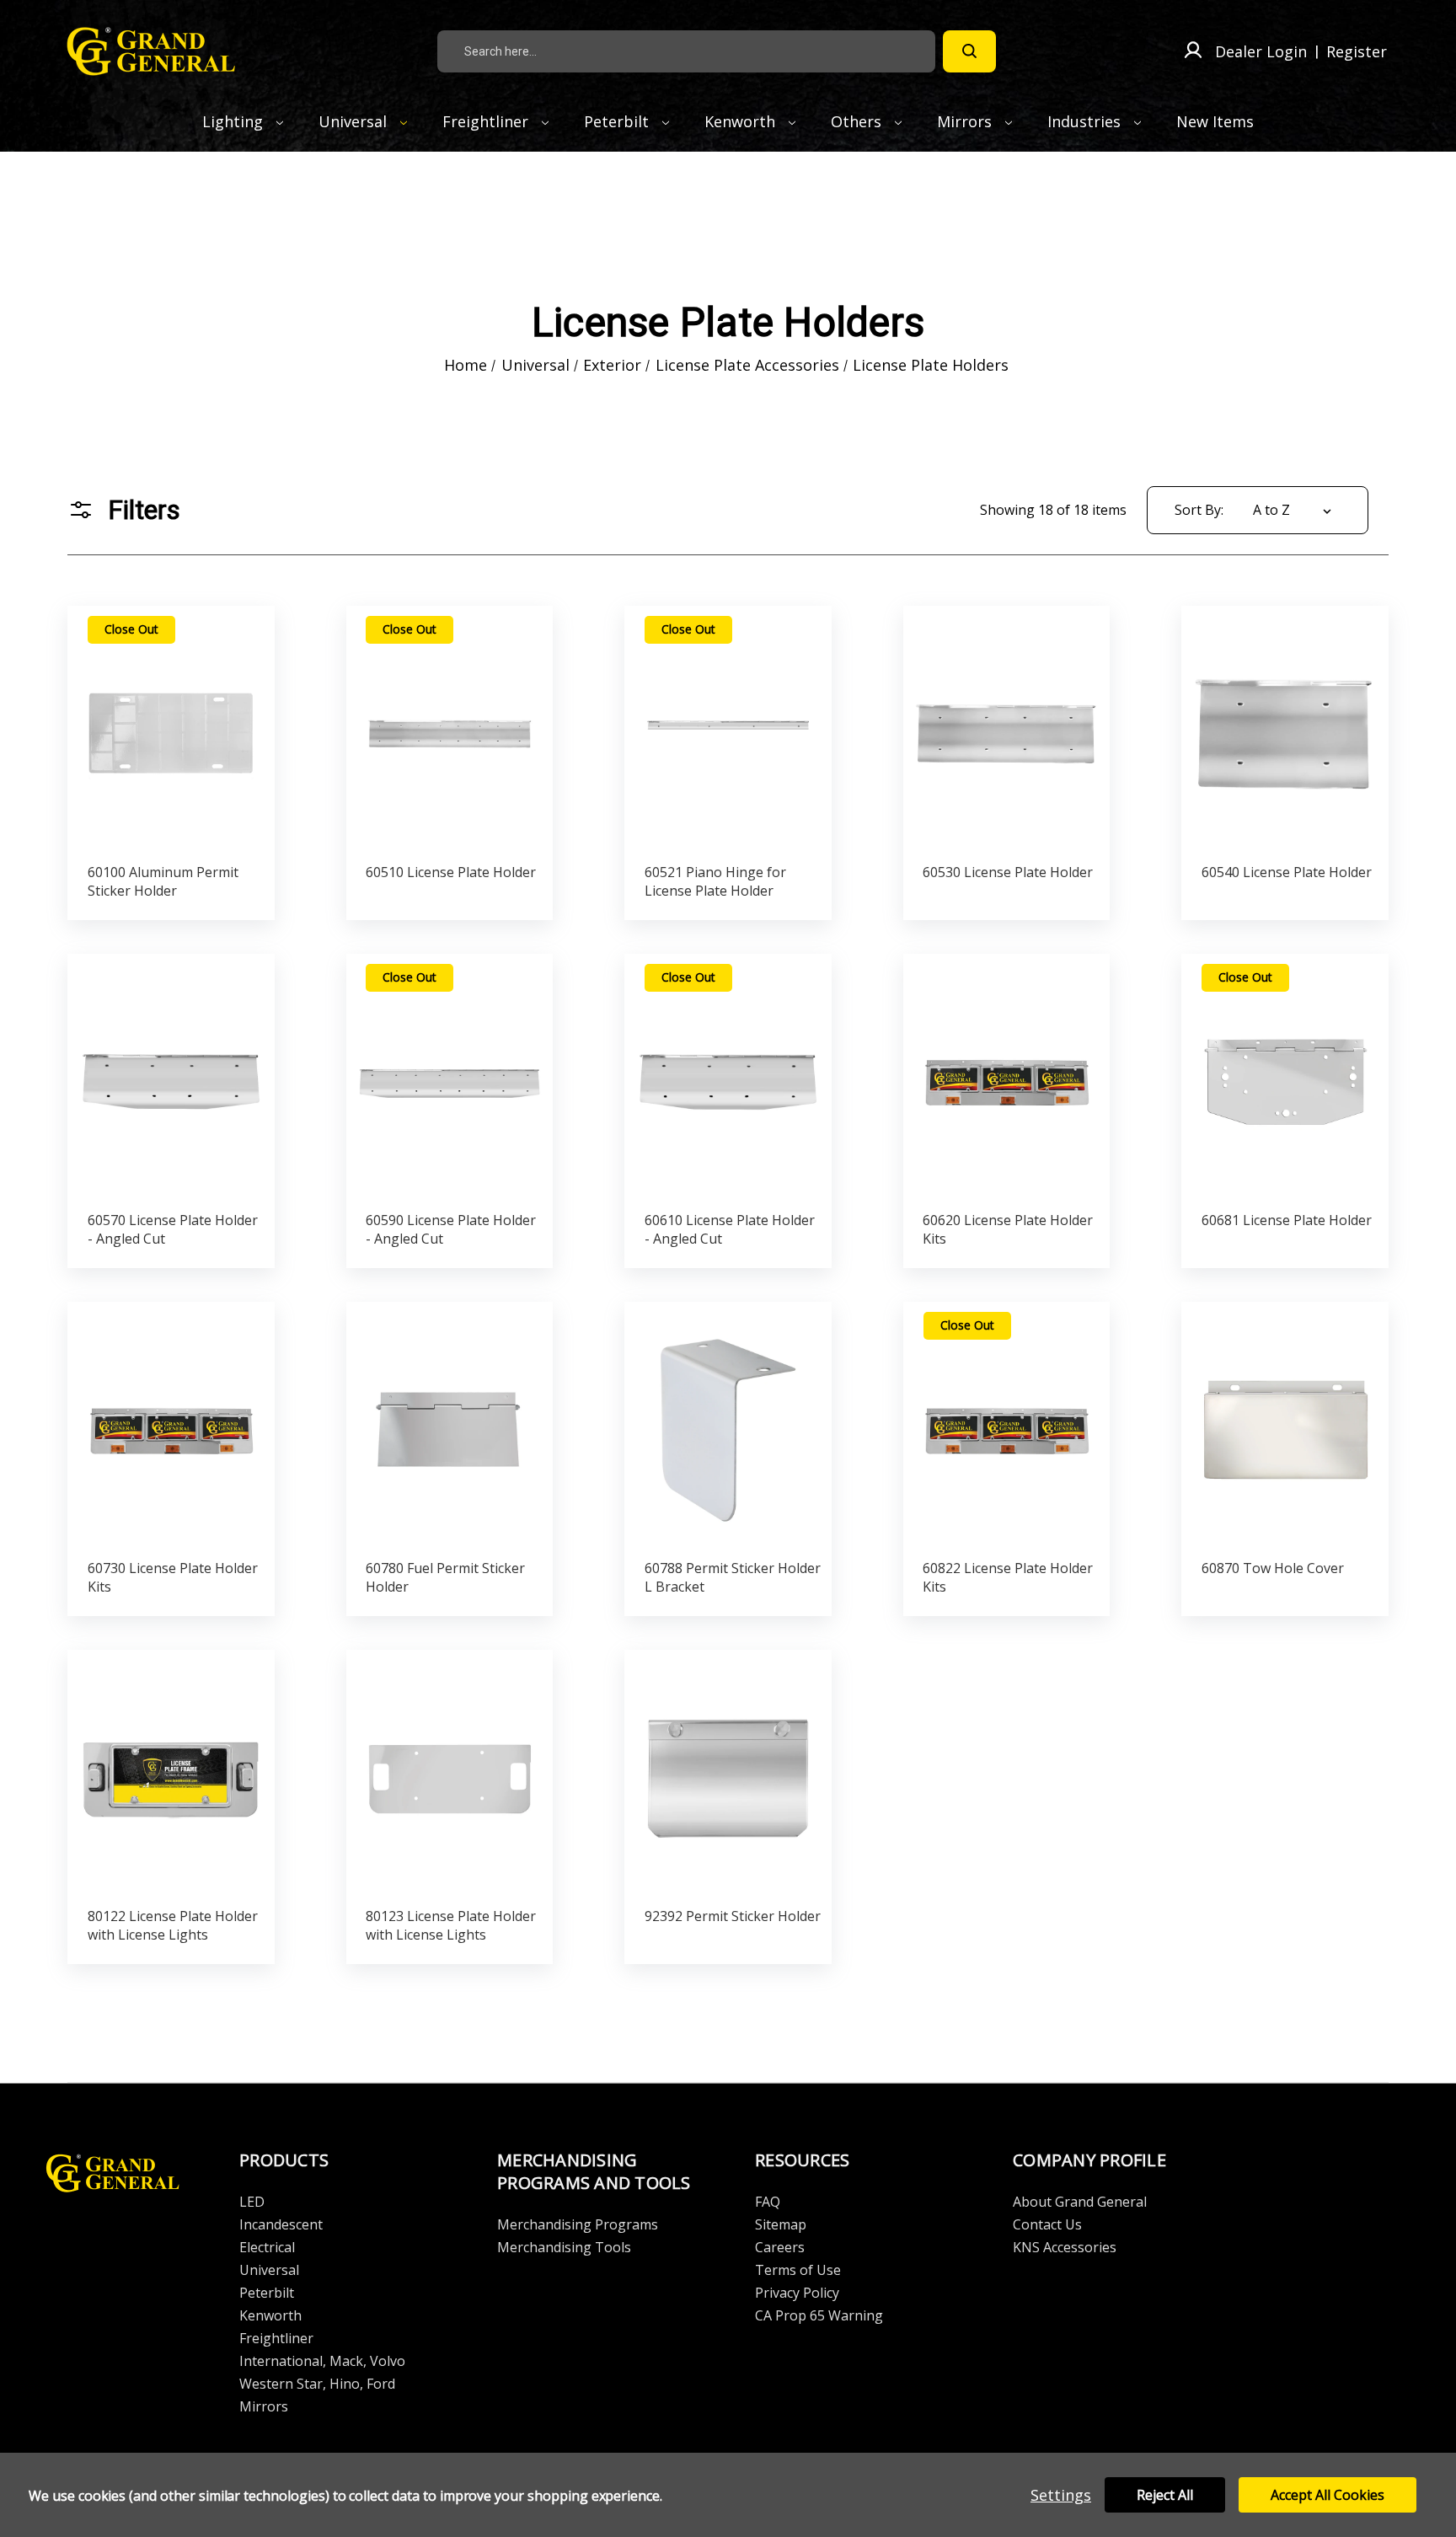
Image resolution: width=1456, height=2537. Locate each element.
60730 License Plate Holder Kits (173, 1577)
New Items (1215, 121)
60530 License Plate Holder (1008, 872)
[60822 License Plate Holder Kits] (1006, 1426)
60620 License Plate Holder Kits (1008, 1229)
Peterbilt (618, 121)
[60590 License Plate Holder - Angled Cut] (450, 1078)
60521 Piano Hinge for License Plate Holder (715, 881)
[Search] (969, 51)
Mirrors (966, 121)
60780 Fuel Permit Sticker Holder (445, 1577)
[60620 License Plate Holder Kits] (1006, 1078)
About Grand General (1080, 2202)
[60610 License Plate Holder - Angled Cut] (728, 1078)
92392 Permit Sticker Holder (733, 1916)
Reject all (1165, 2495)
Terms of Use (798, 2270)
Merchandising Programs (578, 2224)
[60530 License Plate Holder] (1006, 730)
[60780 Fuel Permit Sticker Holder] (450, 1426)
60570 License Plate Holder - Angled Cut (173, 1229)
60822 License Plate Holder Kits (1008, 1577)
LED (252, 2202)
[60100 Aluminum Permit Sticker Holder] (171, 730)
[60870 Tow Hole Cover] (1285, 1426)
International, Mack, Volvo (322, 2361)
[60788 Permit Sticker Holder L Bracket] (728, 1426)
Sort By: (1199, 510)
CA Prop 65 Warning (819, 2315)
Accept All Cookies (1328, 2495)
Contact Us (1047, 2224)
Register (1357, 51)
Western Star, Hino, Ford (317, 2384)
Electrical (267, 2247)
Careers (780, 2247)
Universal (355, 121)
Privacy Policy (797, 2293)
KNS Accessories (1065, 2247)
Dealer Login (1261, 51)
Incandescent (281, 2224)
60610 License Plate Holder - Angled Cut (730, 1229)
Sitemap (781, 2224)
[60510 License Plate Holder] (450, 730)
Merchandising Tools (564, 2247)
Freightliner (487, 121)
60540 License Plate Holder (1287, 872)
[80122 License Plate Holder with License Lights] (171, 1774)
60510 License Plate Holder (451, 872)
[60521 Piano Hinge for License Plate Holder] (728, 730)
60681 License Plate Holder (1287, 1220)
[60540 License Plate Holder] (1285, 730)
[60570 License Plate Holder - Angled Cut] (171, 1078)
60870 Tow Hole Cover (1273, 1568)
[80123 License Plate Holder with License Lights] (450, 1774)
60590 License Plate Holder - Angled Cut (451, 1229)
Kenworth (742, 121)
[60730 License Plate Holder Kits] (171, 1426)
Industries (1086, 121)
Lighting (235, 121)
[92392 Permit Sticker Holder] (728, 1774)
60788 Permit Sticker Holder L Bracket (733, 1577)
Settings (1061, 2495)
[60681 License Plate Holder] (1285, 1078)
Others (858, 121)
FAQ (768, 2202)
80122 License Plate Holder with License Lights (173, 1925)
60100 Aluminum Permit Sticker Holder (163, 881)
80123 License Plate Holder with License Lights (451, 1925)
